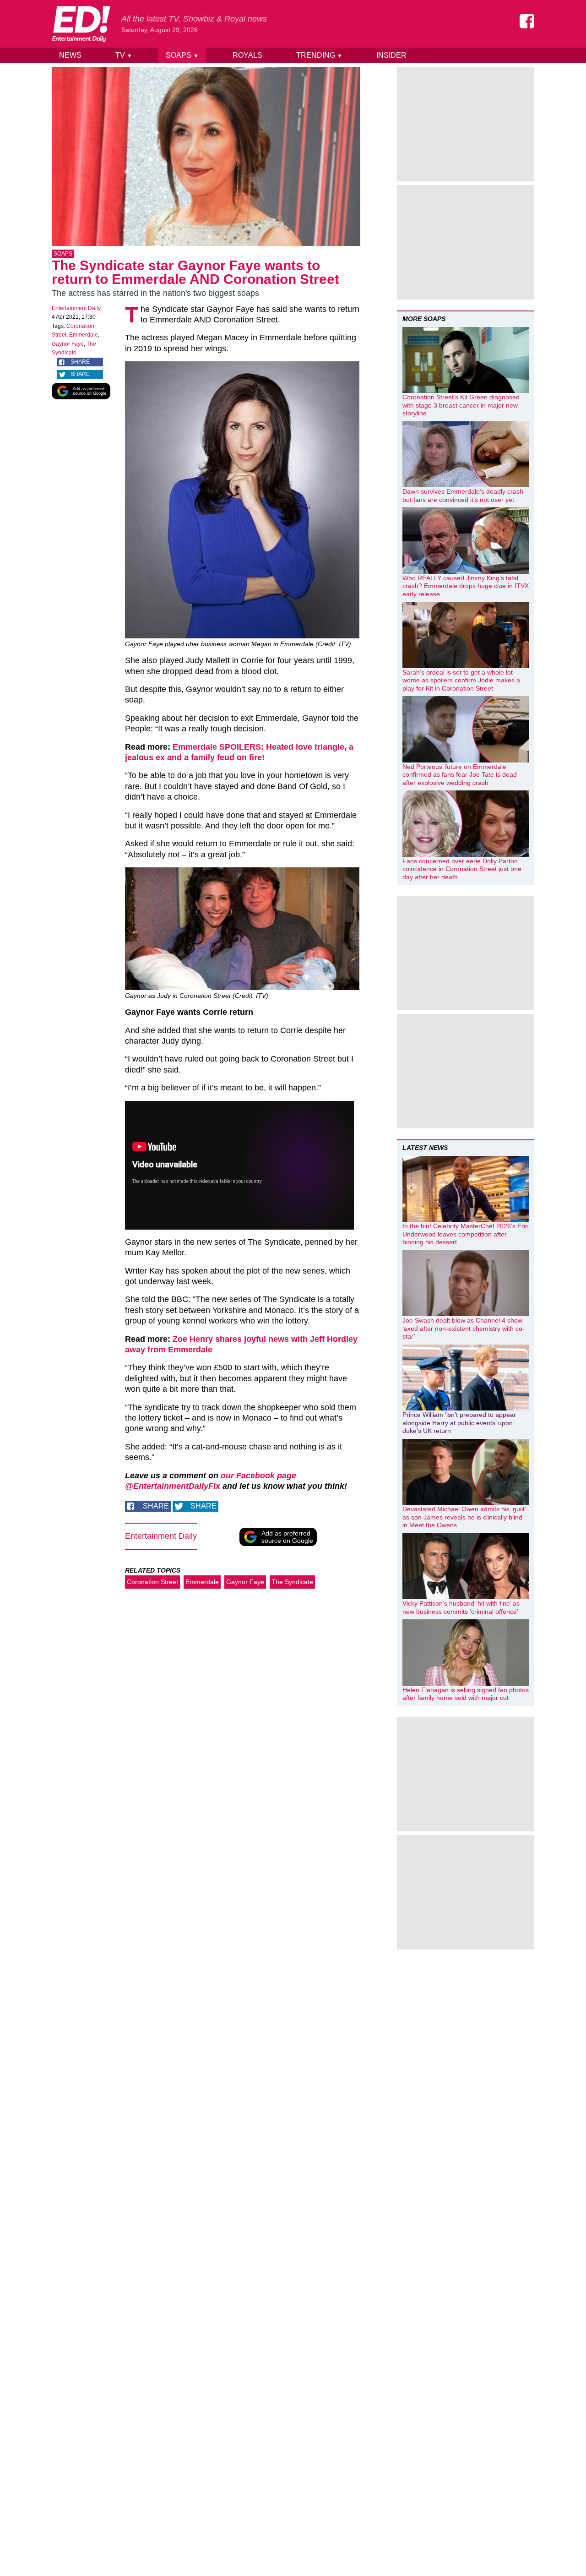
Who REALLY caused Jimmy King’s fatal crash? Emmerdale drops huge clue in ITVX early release (466, 586)
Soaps (182, 55)
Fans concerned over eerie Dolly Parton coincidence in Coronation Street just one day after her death (462, 869)
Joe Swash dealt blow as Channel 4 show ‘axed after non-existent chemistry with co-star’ (464, 1328)
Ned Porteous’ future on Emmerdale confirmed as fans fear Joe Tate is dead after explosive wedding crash (460, 775)
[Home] (81, 24)
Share (80, 362)
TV (124, 55)
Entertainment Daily (76, 308)
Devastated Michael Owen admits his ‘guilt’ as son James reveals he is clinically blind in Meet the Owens (464, 1517)
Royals (247, 55)
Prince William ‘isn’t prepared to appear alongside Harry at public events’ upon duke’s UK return (459, 1423)
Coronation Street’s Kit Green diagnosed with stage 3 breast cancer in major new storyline (461, 405)
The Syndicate (292, 1582)
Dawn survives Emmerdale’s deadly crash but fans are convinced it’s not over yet (463, 496)
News (70, 55)
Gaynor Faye (68, 344)
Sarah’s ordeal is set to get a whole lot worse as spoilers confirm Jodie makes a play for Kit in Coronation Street (461, 680)
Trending (319, 55)
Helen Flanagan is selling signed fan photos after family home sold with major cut (466, 1694)
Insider (391, 55)
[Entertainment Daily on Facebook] (527, 21)
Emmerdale (84, 335)
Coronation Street (152, 1582)
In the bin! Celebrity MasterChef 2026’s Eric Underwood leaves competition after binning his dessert (465, 1234)
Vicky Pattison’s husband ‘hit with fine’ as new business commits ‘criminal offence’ (461, 1607)
